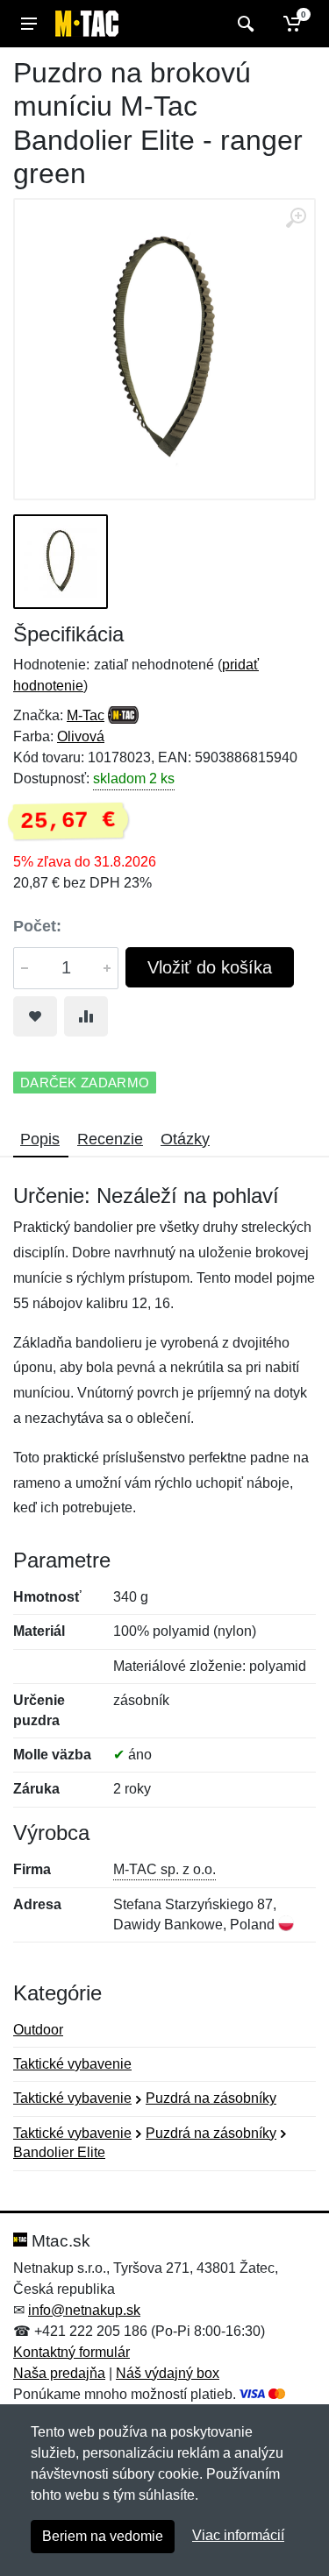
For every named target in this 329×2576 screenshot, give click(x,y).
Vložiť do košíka (210, 967)
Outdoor (38, 2030)
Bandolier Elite (59, 2152)
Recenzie (110, 1139)
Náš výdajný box (168, 2373)
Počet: (37, 926)
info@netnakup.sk (84, 2310)
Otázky (185, 1139)
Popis (40, 1139)
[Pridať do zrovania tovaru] (86, 1016)
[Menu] (29, 24)
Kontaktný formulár (72, 2352)
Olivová (81, 736)
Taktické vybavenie (72, 2064)
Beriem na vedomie (103, 2536)
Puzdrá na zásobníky (211, 2098)
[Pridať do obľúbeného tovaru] (35, 1016)
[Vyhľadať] (243, 24)
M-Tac (86, 715)
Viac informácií (238, 2535)
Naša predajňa (59, 2373)
